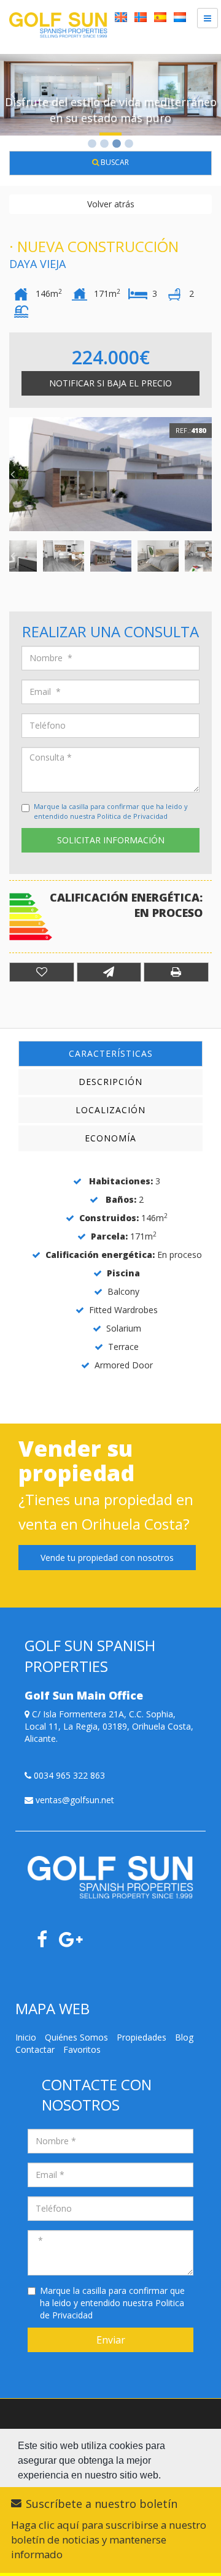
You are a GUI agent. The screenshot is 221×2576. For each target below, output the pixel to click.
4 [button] (129, 145)
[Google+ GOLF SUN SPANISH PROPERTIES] (76, 1943)
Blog (184, 2037)
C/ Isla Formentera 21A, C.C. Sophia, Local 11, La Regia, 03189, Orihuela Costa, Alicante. (109, 1726)
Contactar (35, 2049)
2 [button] (104, 145)
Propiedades (142, 2037)
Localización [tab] (110, 1110)
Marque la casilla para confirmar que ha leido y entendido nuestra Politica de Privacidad (111, 811)
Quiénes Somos (76, 2037)
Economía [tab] (110, 1138)
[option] (110, 95)
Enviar (111, 2340)
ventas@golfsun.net (74, 1800)
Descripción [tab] (110, 1082)
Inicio (26, 2037)
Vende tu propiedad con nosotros (107, 1558)
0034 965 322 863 (68, 1775)
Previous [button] (12, 94)
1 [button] (92, 145)
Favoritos (82, 2049)
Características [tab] (111, 1053)
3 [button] (117, 145)
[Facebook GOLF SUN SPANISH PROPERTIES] (47, 1943)
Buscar (114, 162)
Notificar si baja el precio (110, 383)
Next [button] (209, 94)
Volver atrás (111, 204)
